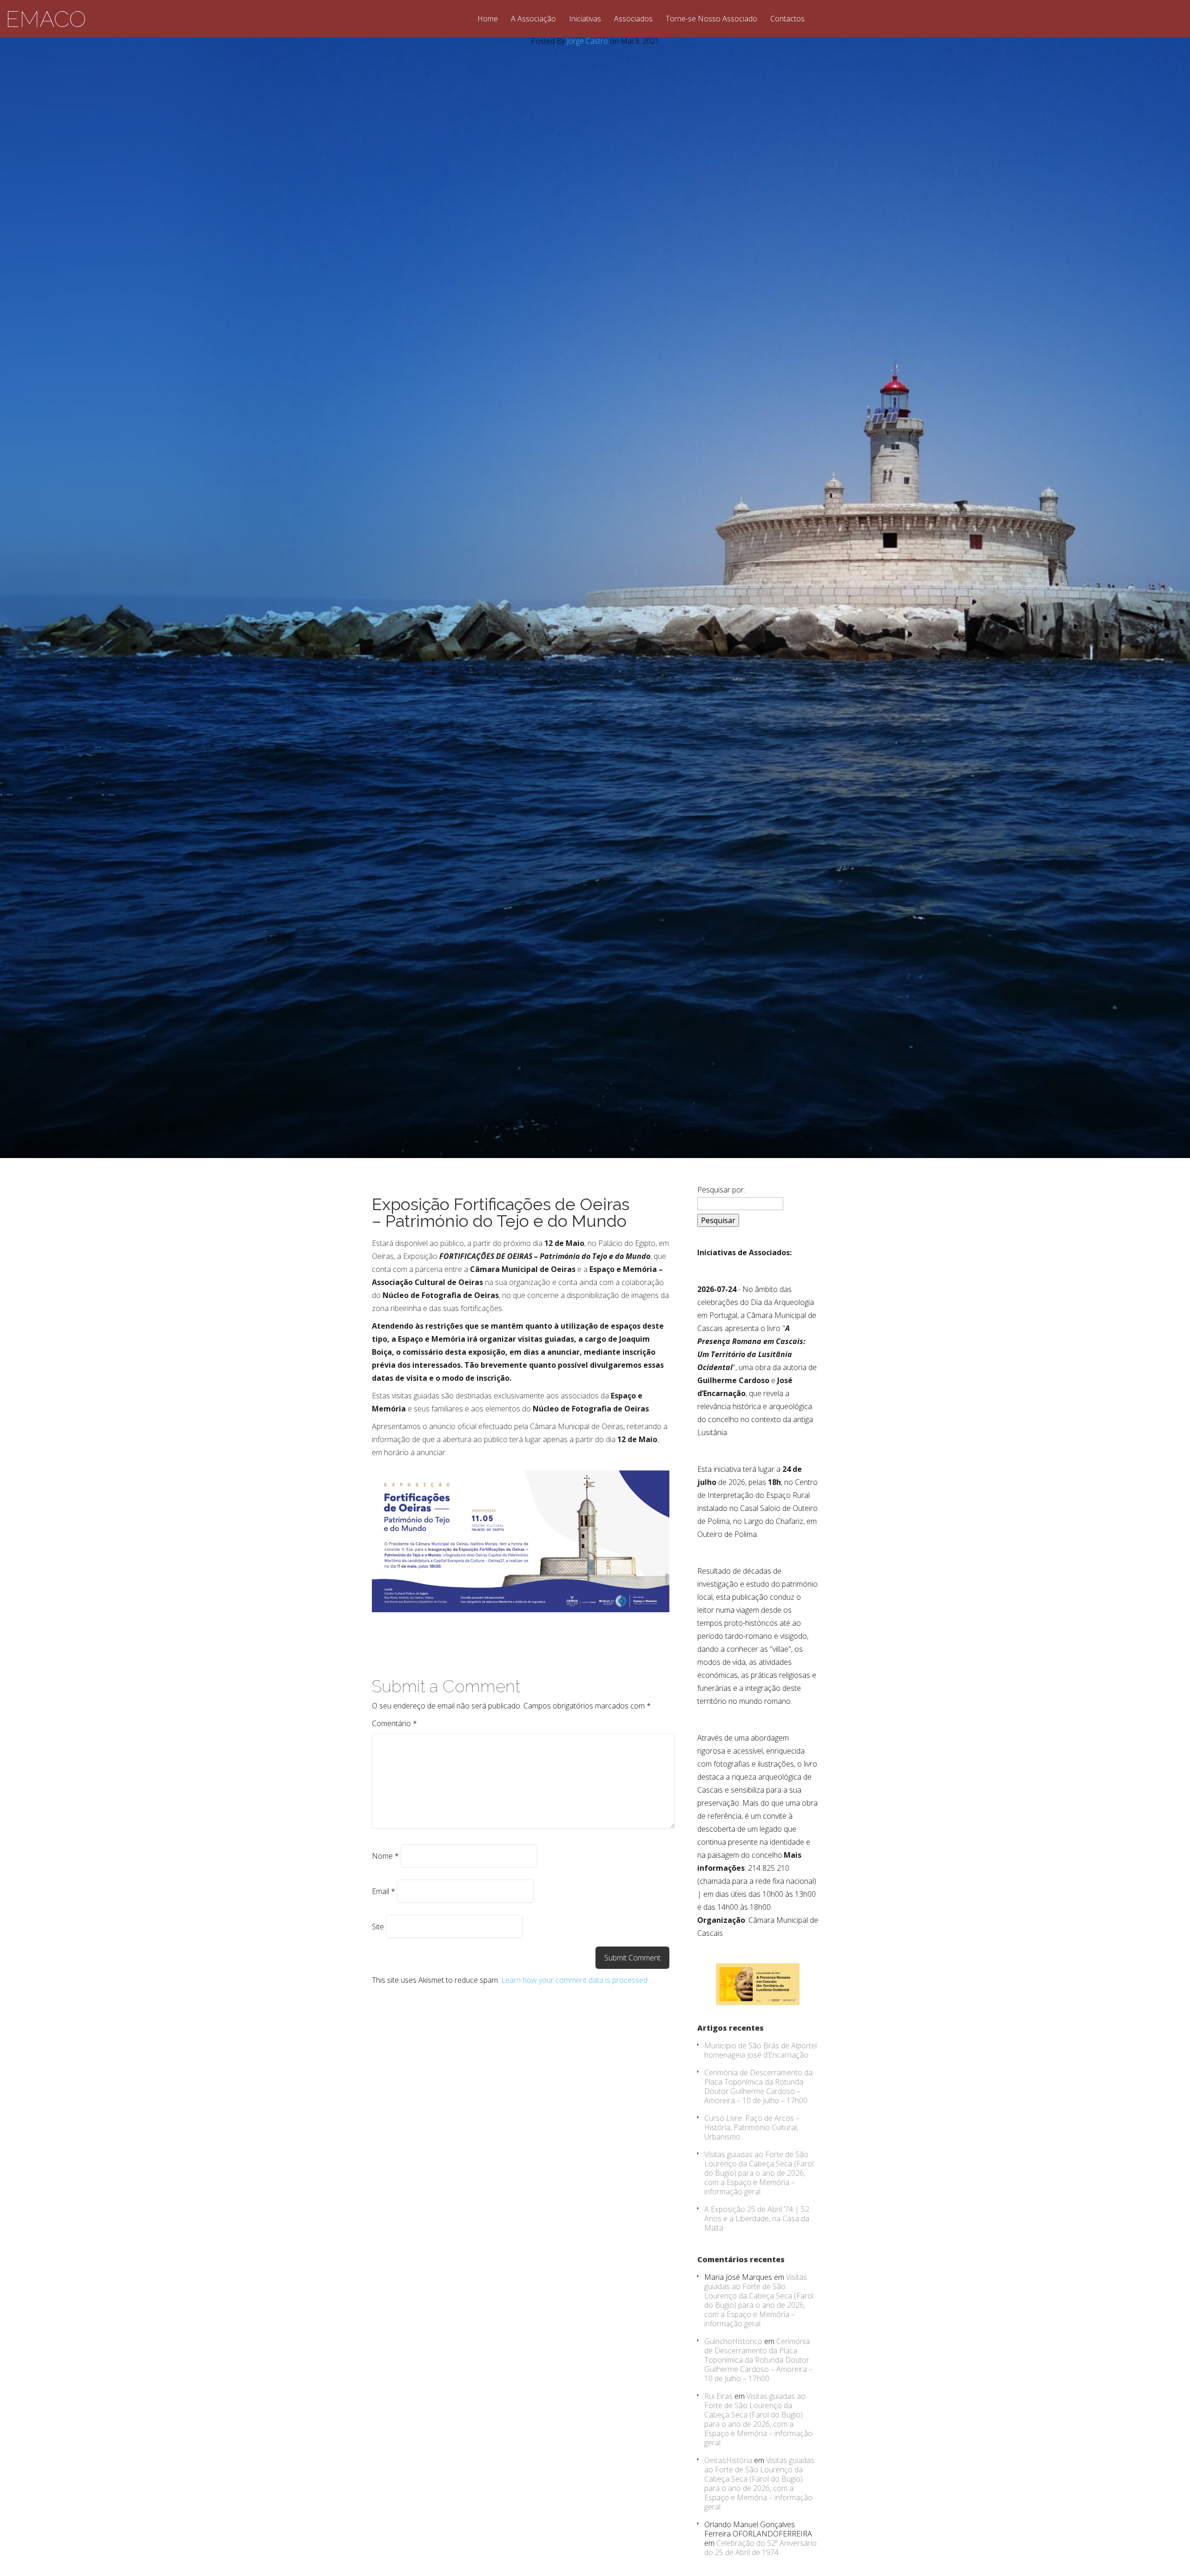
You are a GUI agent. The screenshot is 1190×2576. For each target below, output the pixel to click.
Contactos (787, 19)
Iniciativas (585, 19)
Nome (385, 1856)
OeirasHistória (728, 2460)
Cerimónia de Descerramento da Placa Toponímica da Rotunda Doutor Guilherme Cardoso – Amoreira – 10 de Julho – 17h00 (758, 2086)
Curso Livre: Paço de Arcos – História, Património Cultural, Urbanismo (752, 2127)
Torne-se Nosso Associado (711, 19)
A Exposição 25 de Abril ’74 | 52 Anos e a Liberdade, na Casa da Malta (757, 2218)
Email (383, 1891)
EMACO (46, 19)
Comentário (394, 1723)
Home (488, 19)
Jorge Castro (587, 41)
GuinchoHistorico (733, 2341)
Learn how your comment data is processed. (575, 1980)
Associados (633, 19)
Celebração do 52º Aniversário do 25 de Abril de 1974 (760, 2548)
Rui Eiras (718, 2396)
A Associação (533, 19)
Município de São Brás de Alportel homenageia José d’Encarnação (760, 2050)
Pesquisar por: (721, 1190)
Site (378, 1927)
